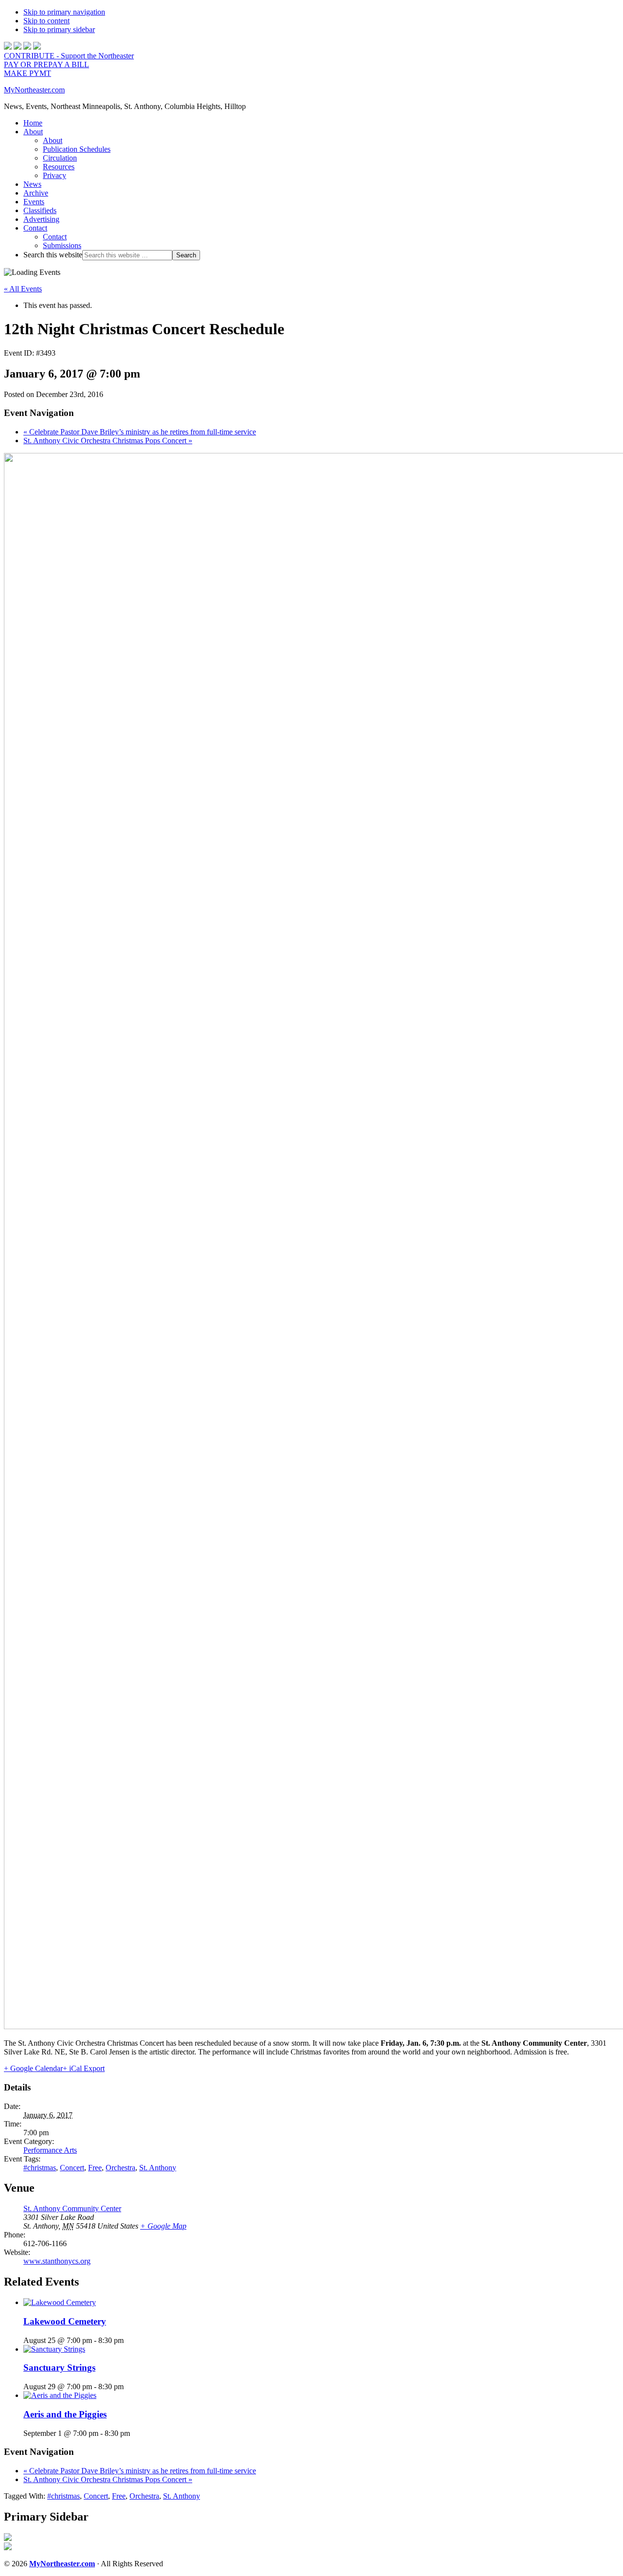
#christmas (40, 2168)
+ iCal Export (84, 2068)
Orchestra (120, 2168)
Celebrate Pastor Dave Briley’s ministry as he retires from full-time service (140, 432)
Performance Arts (50, 2150)
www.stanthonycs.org (57, 2261)
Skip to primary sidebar (59, 29)
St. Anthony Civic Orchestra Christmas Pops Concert (108, 441)
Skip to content (46, 21)
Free (95, 2168)
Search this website (53, 255)
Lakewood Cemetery (65, 2321)
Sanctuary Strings (59, 2368)
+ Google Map (163, 2226)
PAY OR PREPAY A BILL (46, 64)
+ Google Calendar (33, 2068)
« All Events (23, 289)
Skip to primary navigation (64, 12)
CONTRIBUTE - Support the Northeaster (69, 56)
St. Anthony (158, 2168)
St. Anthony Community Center (72, 2208)
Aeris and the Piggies (65, 2414)
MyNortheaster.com (34, 90)
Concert (72, 2168)
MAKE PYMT (27, 73)
